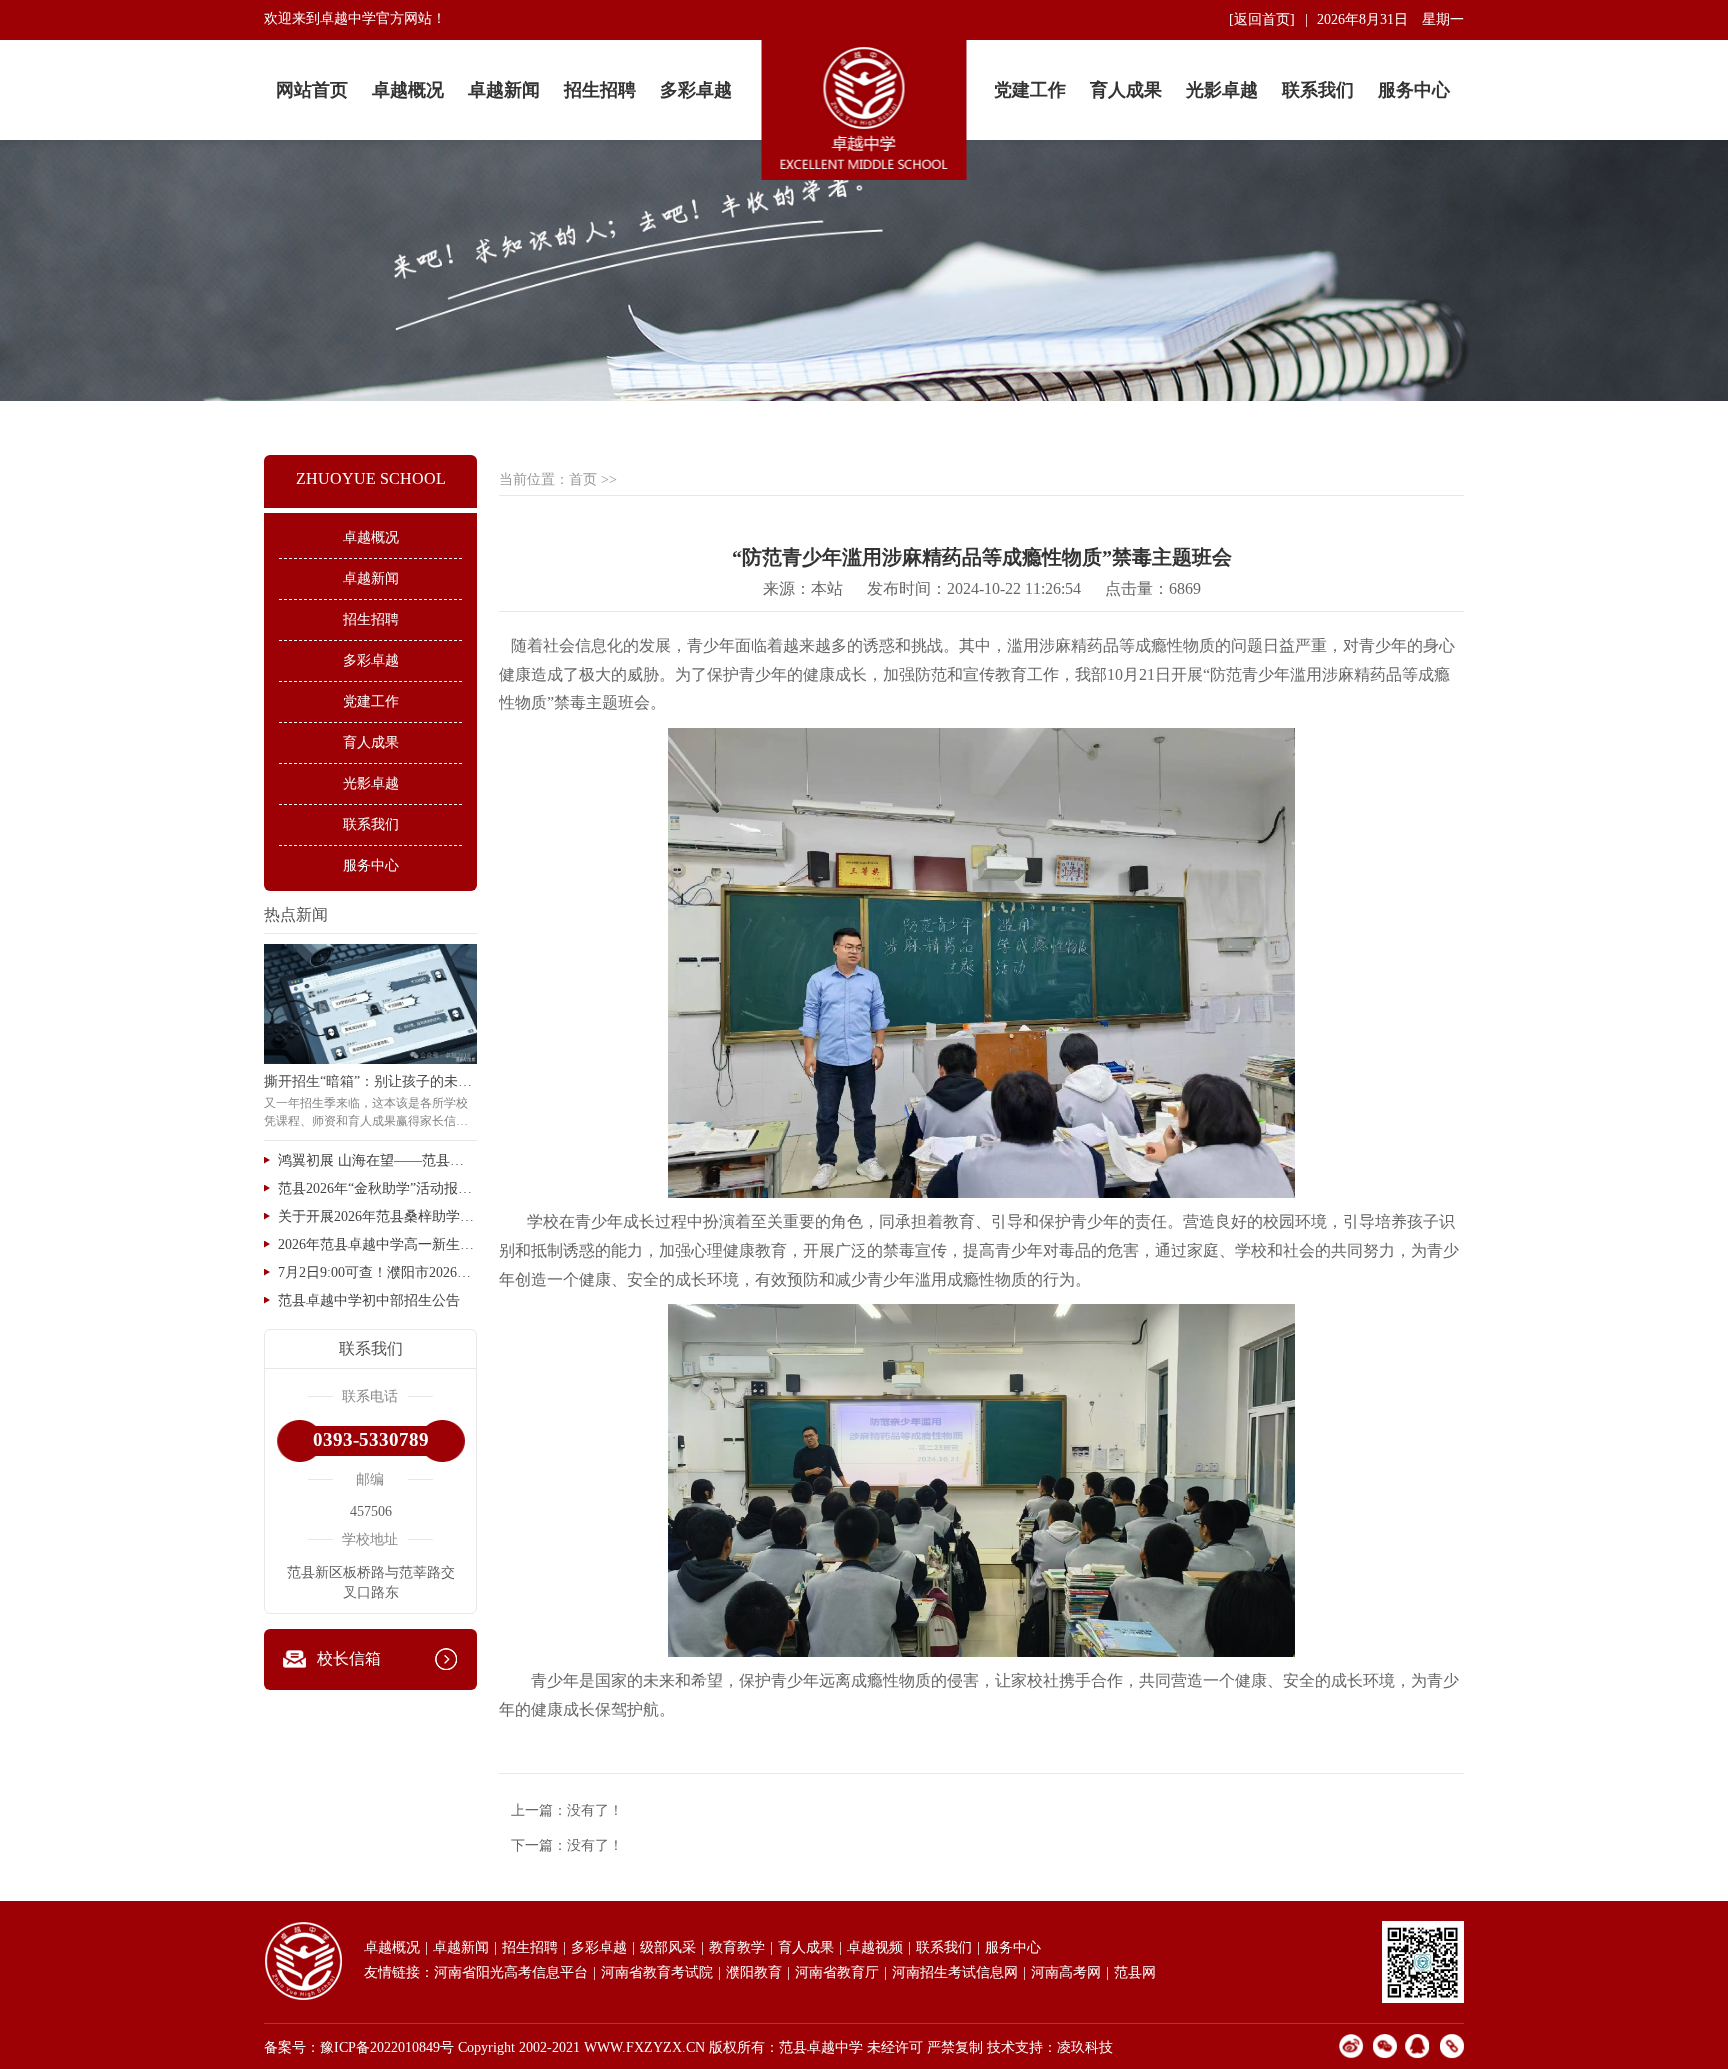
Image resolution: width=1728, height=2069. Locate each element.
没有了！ (595, 1810)
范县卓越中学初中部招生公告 (369, 1300)
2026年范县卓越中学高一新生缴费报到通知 (377, 1244)
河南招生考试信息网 (955, 1972)
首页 (583, 479)
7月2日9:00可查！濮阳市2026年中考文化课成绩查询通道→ (377, 1272)
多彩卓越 (696, 90)
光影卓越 (1222, 90)
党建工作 (1030, 90)
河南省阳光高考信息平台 (511, 1972)
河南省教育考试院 (657, 1972)
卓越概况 (408, 90)
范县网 (1135, 1972)
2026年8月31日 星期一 (1390, 19)
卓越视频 (875, 1947)
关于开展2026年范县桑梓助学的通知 (377, 1216)
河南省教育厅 (837, 1972)
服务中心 (1414, 90)
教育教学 (737, 1947)
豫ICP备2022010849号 (387, 2047)
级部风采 (668, 1947)
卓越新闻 (504, 90)
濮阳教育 (754, 1972)
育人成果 (1126, 90)
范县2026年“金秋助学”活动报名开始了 (377, 1188)
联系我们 (1318, 90)
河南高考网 (1066, 1972)
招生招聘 (600, 90)
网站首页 (312, 90)
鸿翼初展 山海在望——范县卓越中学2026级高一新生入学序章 (377, 1160)
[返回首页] (1262, 19)
